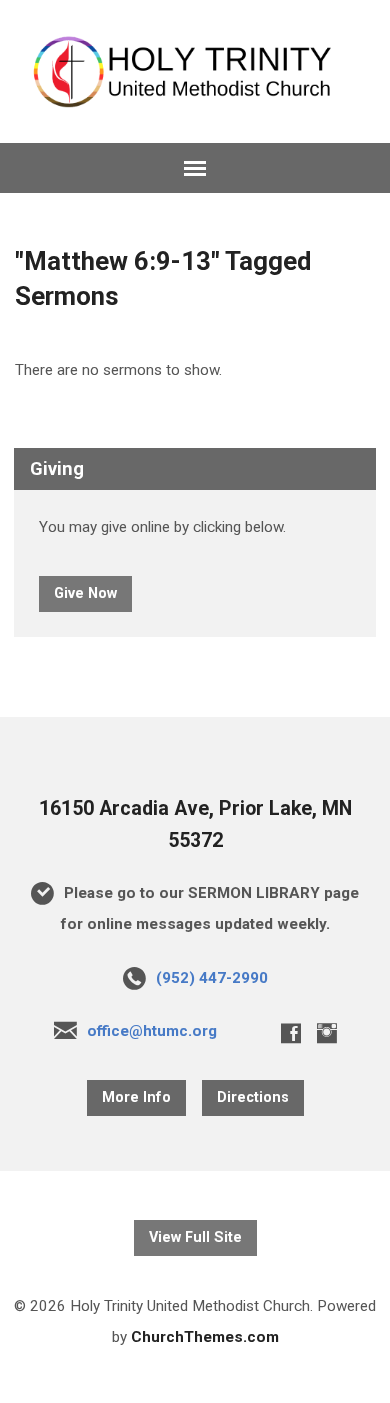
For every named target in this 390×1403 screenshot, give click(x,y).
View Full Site (195, 1237)
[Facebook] (291, 1033)
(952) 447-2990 (212, 978)
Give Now (85, 593)
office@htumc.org (152, 1031)
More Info (136, 1097)
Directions (253, 1097)
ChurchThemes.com (205, 1337)
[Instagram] (327, 1033)
